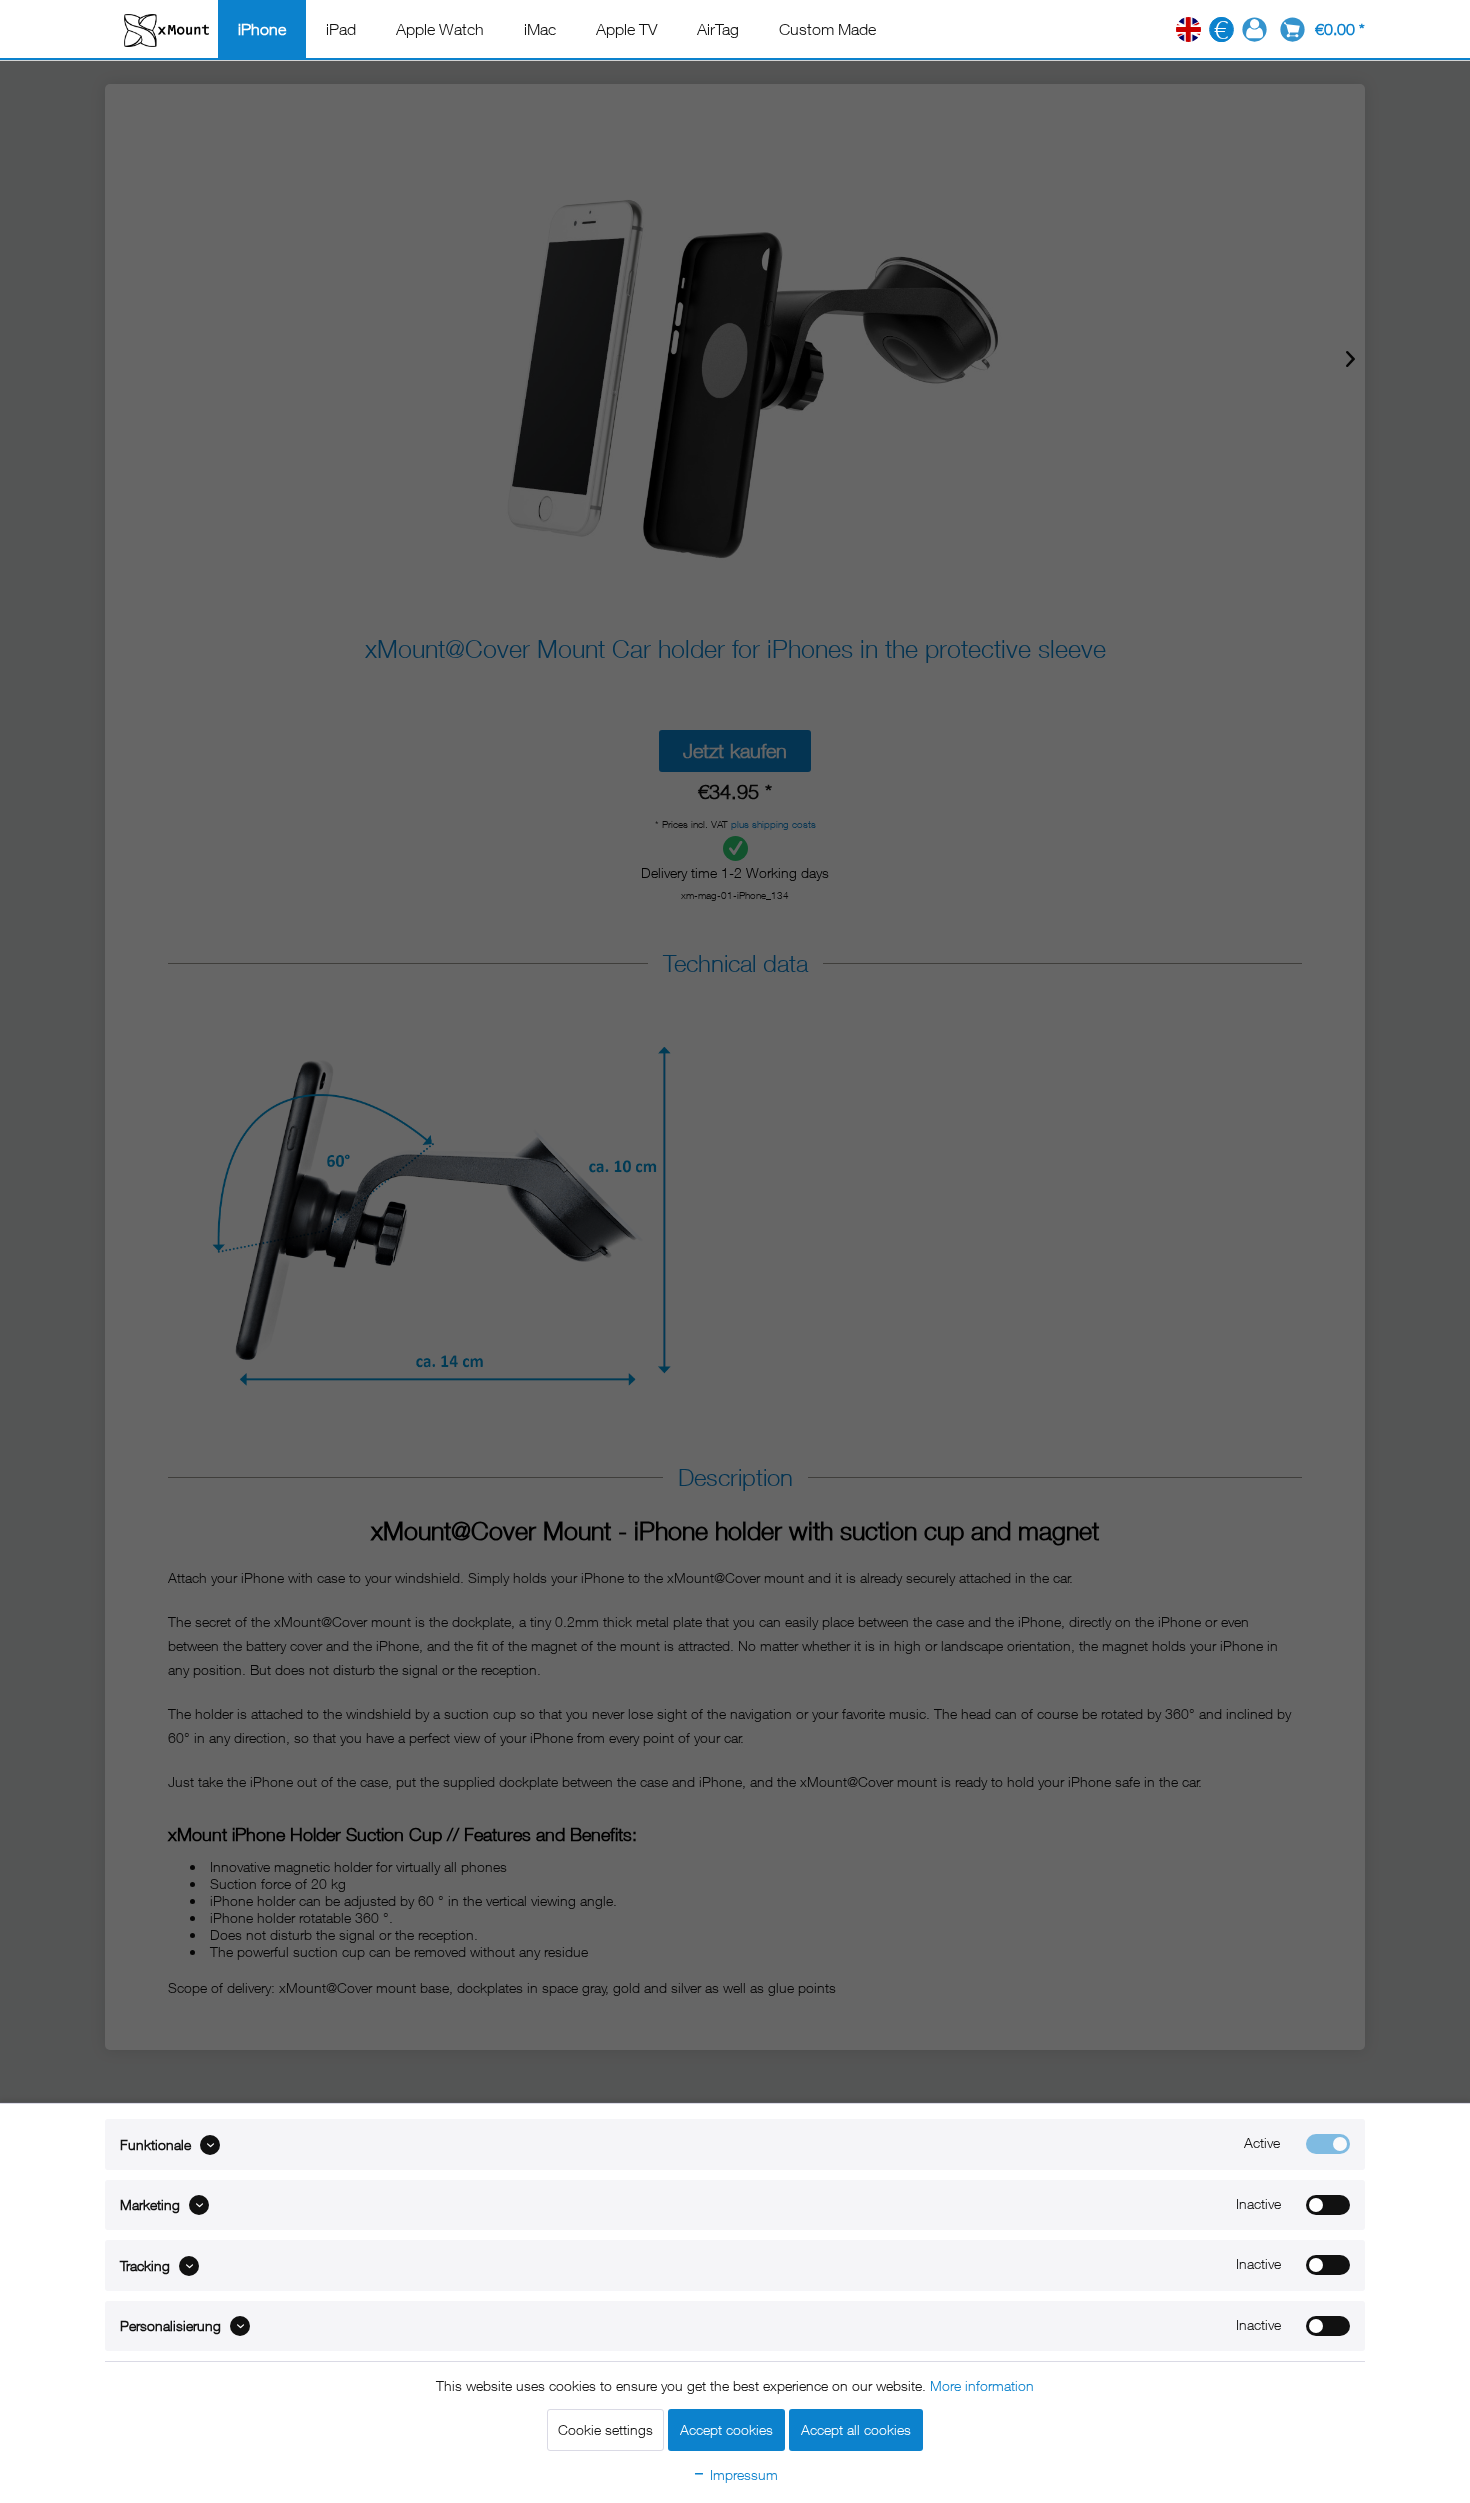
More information (982, 2385)
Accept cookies (726, 2429)
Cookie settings (605, 2429)
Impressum (742, 2474)
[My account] (1254, 29)
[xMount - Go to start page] (166, 29)
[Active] (1328, 2144)
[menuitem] (262, 29)
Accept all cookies (856, 2429)
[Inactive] (1328, 2205)
